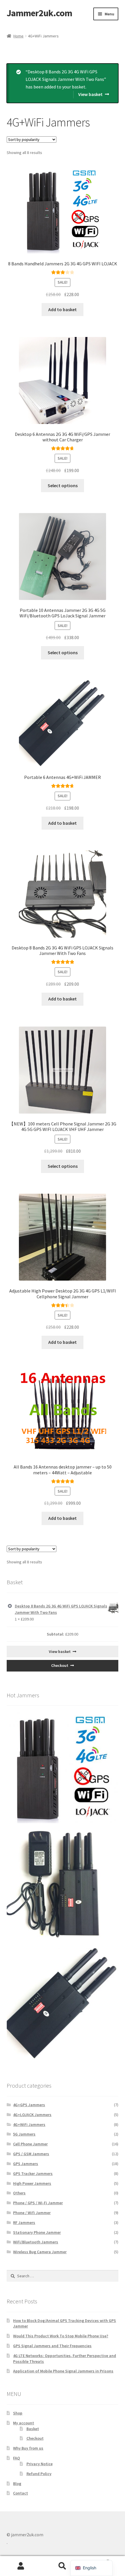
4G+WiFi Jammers (29, 2124)
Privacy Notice (40, 2464)
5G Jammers (24, 2134)
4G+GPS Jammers (29, 2105)
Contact (20, 2493)
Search (62, 2566)
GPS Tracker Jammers (33, 2173)
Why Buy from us (28, 2448)
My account (24, 2423)
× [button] (10, 1606)
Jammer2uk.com (39, 13)
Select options (63, 485)
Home (18, 36)
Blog (17, 2483)
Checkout (60, 1665)
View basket (90, 94)
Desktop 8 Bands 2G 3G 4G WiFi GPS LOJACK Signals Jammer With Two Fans (61, 1609)
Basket (33, 2429)
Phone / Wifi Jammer (32, 2213)
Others (19, 2193)
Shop (18, 2413)
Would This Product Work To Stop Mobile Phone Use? (61, 2336)
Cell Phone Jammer (30, 2144)
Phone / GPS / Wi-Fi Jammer (38, 2203)
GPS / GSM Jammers (31, 2154)
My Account (21, 2566)
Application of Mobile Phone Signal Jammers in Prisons (63, 2371)
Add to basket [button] (63, 309)
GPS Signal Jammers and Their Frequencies (52, 2346)
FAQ (17, 2458)
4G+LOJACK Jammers (32, 2115)
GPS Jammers (26, 2164)
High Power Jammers (32, 2183)
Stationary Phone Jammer (37, 2232)
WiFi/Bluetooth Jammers (36, 2242)
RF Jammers (24, 2222)
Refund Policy (39, 2474)
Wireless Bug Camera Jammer (40, 2252)
